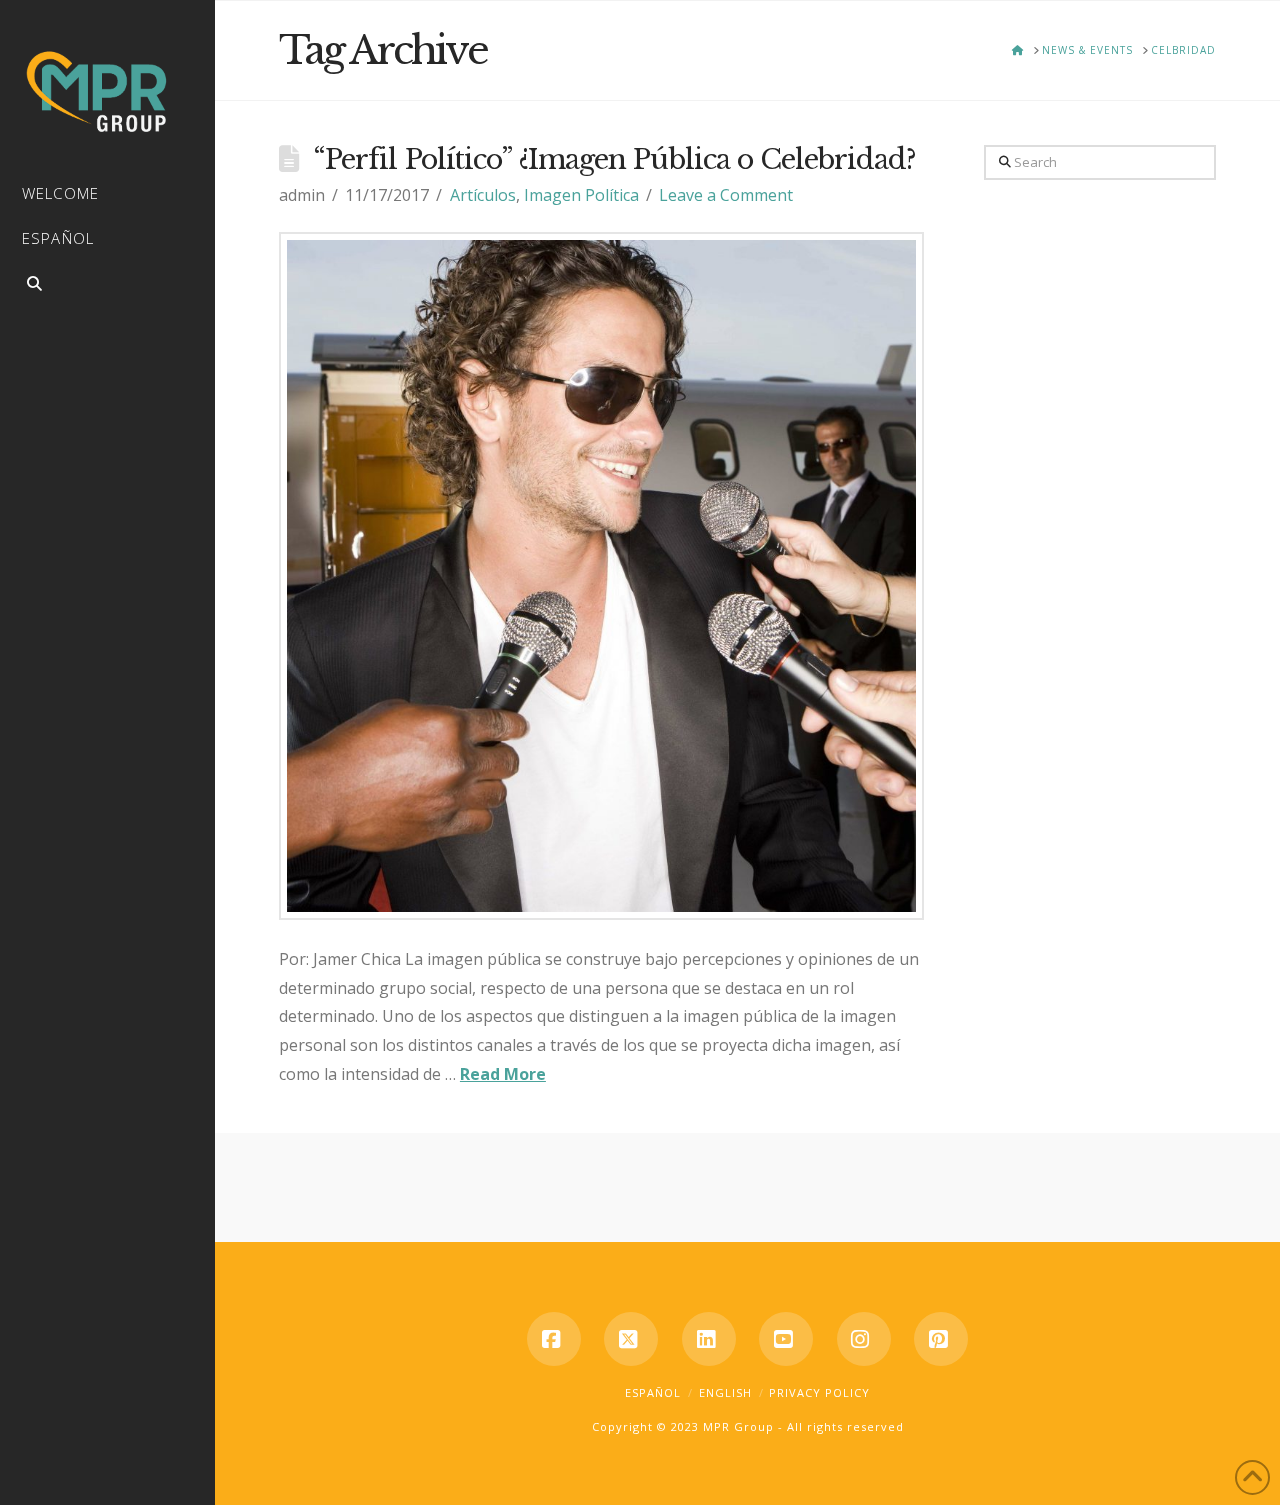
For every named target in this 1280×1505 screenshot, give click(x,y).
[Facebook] (554, 1339)
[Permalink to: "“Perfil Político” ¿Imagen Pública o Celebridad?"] (601, 576)
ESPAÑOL (653, 1392)
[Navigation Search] (107, 286)
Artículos (483, 195)
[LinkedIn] (709, 1339)
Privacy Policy (819, 1392)
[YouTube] (786, 1339)
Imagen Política (581, 195)
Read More (503, 1074)
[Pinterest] (941, 1339)
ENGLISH (725, 1392)
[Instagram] (864, 1339)
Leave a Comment (726, 195)
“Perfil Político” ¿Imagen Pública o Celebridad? (614, 159)
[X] (631, 1339)
